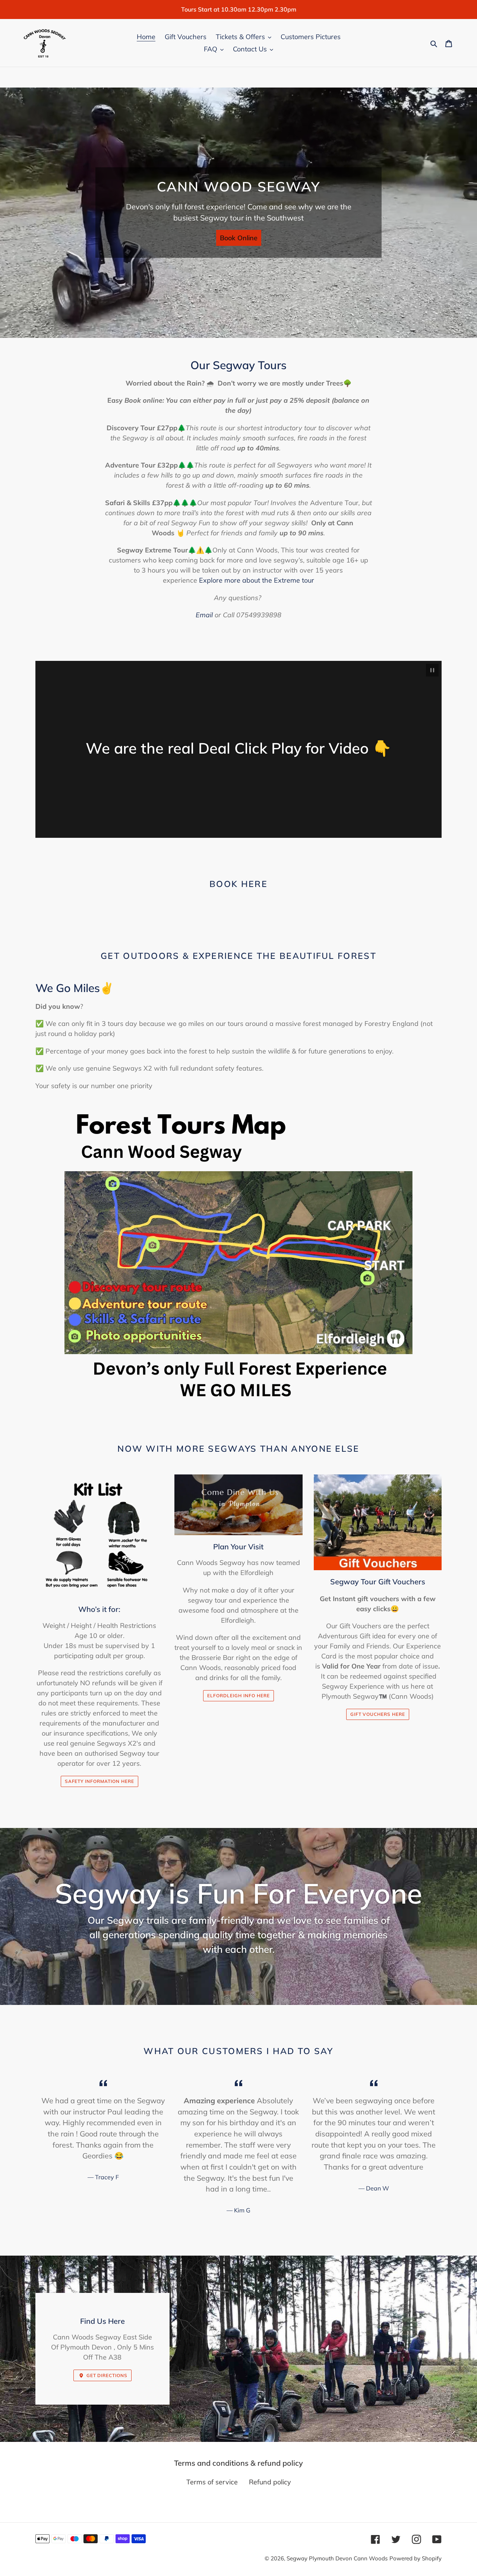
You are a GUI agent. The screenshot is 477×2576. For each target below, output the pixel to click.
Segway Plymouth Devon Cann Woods (337, 2558)
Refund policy (270, 2482)
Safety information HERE (99, 1781)
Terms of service (212, 2482)
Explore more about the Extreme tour (257, 580)
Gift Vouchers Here (378, 1714)
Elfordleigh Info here (238, 1696)
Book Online (239, 238)
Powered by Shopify (416, 2558)
